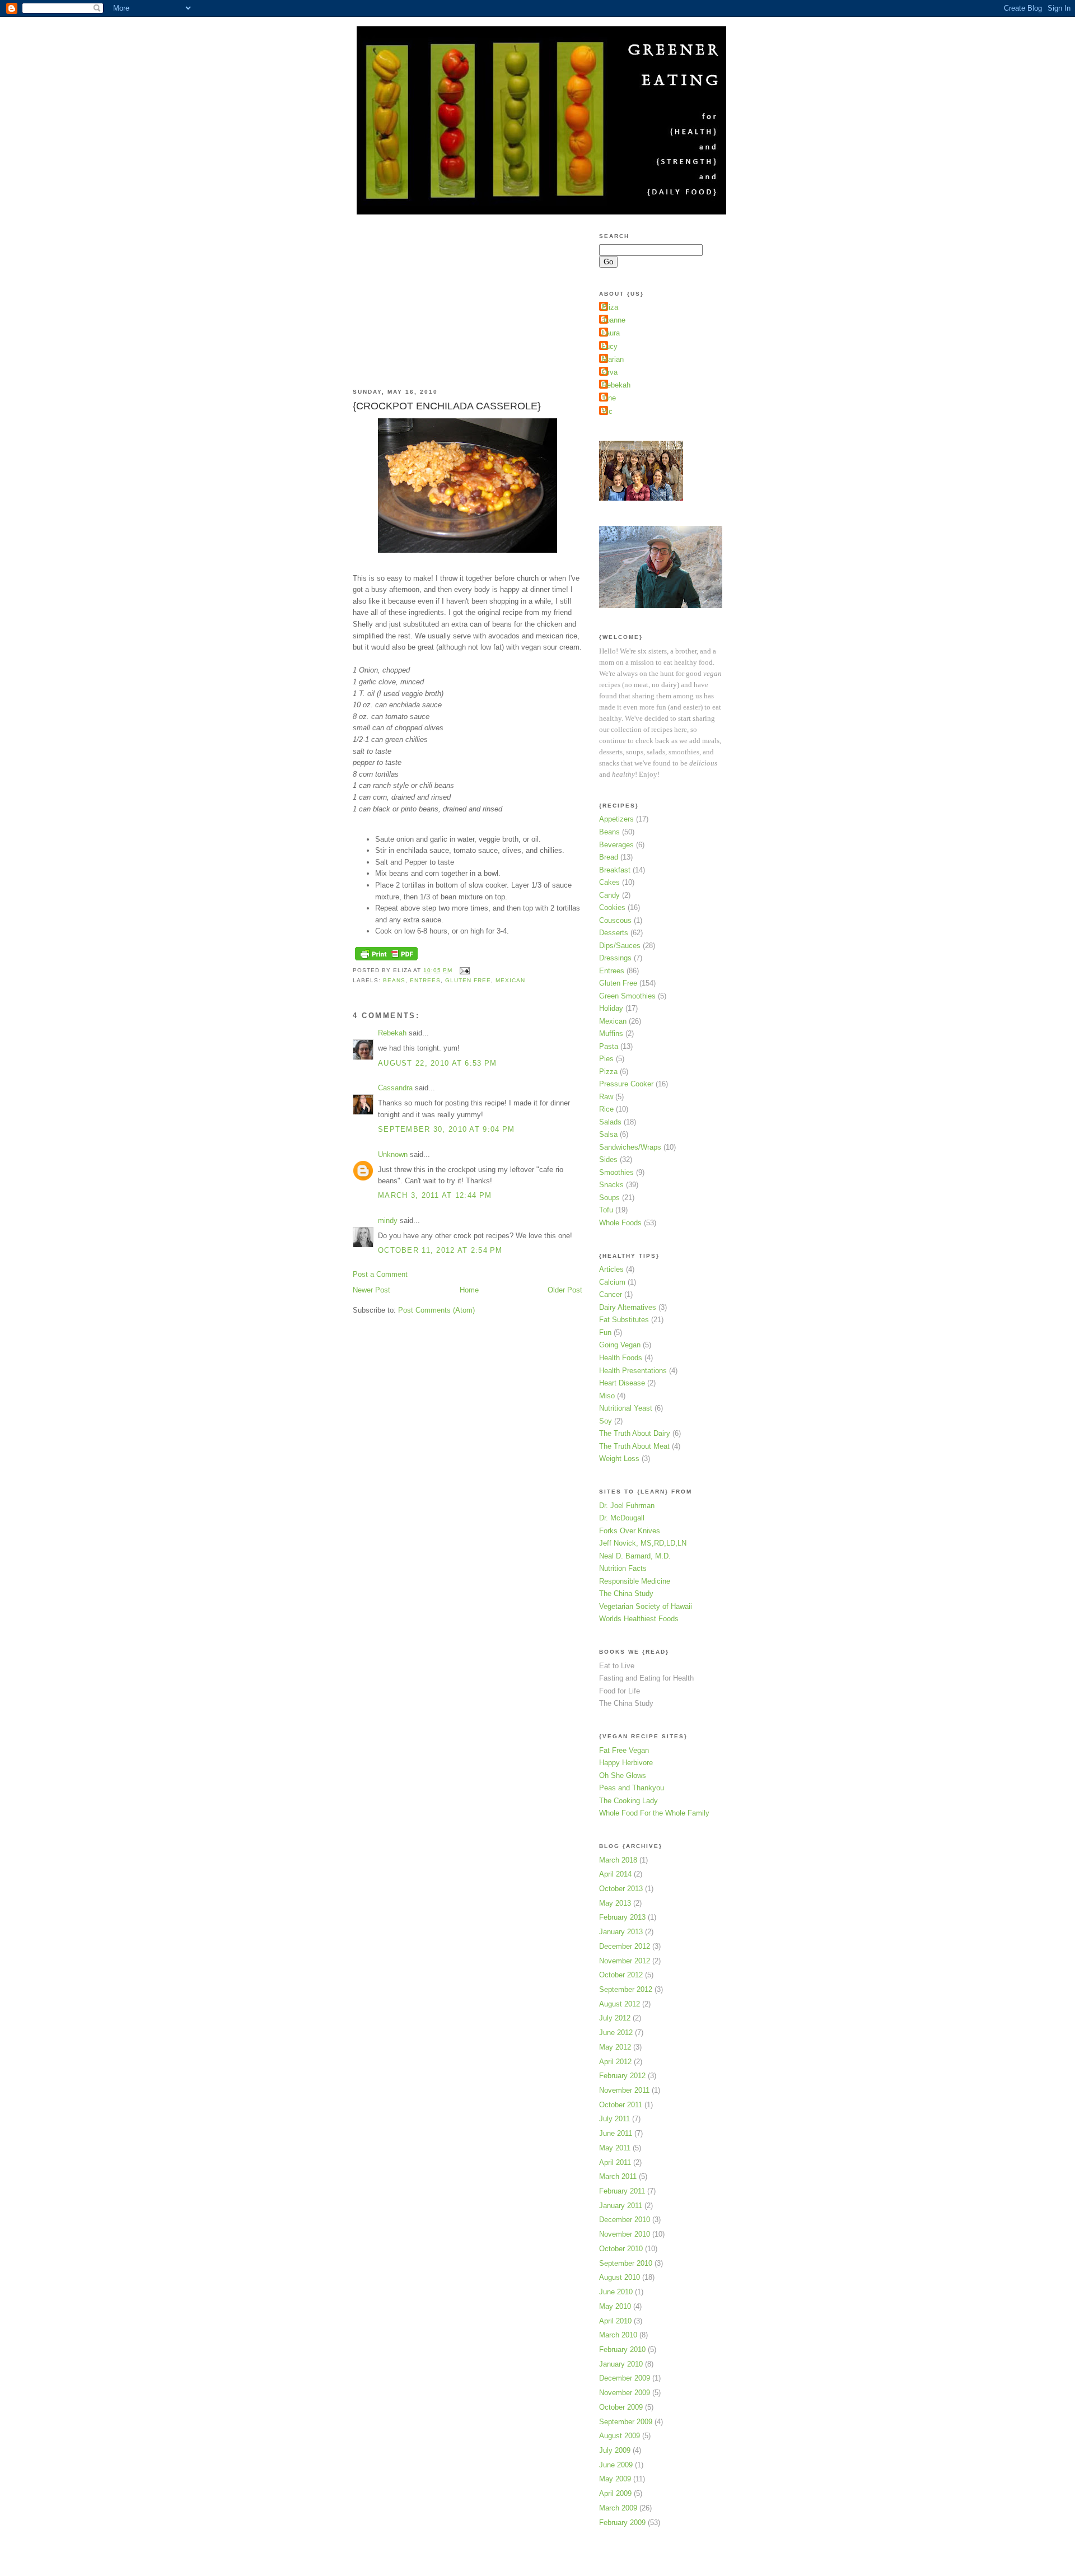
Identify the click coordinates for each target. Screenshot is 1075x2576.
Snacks (611, 1185)
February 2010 (622, 2349)
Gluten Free (468, 980)
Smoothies (616, 1172)
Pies (606, 1059)
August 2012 (620, 2004)
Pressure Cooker (626, 1084)
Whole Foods (620, 1223)
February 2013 (622, 1917)
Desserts (614, 933)
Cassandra (395, 1088)
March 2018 (618, 1860)
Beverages (616, 845)
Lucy (610, 346)
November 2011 (624, 2090)
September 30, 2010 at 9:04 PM (446, 1129)
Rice (606, 1109)
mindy (388, 1221)
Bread (609, 857)
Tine (609, 398)
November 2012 (625, 1961)
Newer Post (371, 1290)
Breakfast (615, 870)
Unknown (393, 1154)
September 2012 (626, 1989)
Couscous (615, 920)
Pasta (609, 1046)
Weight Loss (619, 1459)
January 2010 (621, 2364)
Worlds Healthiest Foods (639, 1619)
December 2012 (625, 1946)
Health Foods (621, 1358)
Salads (610, 1122)
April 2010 (615, 2321)
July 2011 (614, 2119)
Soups (609, 1198)
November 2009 (625, 2393)
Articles (611, 1269)
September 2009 (626, 2422)
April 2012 (615, 2062)
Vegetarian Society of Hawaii (646, 1606)
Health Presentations (633, 1371)
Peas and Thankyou (632, 1788)
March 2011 (618, 2176)
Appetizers (616, 819)
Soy (606, 1421)
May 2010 (615, 2306)
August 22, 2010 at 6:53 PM (437, 1063)
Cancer (611, 1294)
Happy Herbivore (626, 1763)
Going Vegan (620, 1345)
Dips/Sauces (620, 946)
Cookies (612, 907)
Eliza (610, 307)
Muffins (611, 1033)
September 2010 (626, 2263)
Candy (609, 895)
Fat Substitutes (624, 1320)
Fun (605, 1333)
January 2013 (621, 1932)
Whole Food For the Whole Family (654, 1813)
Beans (394, 980)
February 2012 (622, 2076)
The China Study (626, 1593)
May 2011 (615, 2148)
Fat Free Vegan (624, 1750)
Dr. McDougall (622, 1518)
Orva (610, 372)
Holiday (611, 1008)
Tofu (606, 1210)
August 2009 (620, 2436)
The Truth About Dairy (635, 1433)
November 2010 (625, 2234)
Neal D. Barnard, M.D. (635, 1556)
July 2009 (615, 2450)
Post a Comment (380, 1274)
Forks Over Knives (630, 1531)
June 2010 (616, 2292)
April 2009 (615, 2493)
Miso (607, 1396)
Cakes (609, 882)
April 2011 (615, 2162)
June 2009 (616, 2465)
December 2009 (625, 2378)
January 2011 (621, 2206)
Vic (607, 411)
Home (469, 1290)
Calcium (612, 1282)
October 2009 (621, 2407)
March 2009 (618, 2508)
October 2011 (621, 2105)
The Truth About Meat (634, 1446)
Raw (606, 1097)
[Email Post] (463, 970)
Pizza (608, 1072)
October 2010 (621, 2249)
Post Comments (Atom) (436, 1310)
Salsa (608, 1134)
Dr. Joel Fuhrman (627, 1506)
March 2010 (618, 2335)
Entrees (425, 980)
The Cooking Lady (628, 1801)
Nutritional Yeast (626, 1408)
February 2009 (622, 2523)
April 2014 (615, 1874)
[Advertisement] (437, 294)
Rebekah (392, 1033)
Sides (608, 1159)
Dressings (615, 958)
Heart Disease (622, 1383)
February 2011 (622, 2191)
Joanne (614, 320)
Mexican (510, 980)
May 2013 (615, 1903)
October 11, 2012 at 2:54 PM (440, 1250)
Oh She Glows (623, 1775)
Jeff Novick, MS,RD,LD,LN (643, 1543)
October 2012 (621, 1975)
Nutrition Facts (623, 1568)
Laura (611, 333)
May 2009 (615, 2479)
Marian (613, 359)
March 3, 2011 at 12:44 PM (435, 1195)
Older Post (565, 1290)
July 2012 (615, 2018)
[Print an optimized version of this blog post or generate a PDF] (386, 961)
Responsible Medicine (635, 1581)
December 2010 (625, 2220)
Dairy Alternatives (628, 1307)
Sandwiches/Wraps (630, 1147)
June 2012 (616, 2033)
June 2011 (616, 2133)
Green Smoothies (627, 996)
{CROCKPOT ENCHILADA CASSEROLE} (447, 406)
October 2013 (621, 1889)
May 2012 (615, 2047)
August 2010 (620, 2277)
